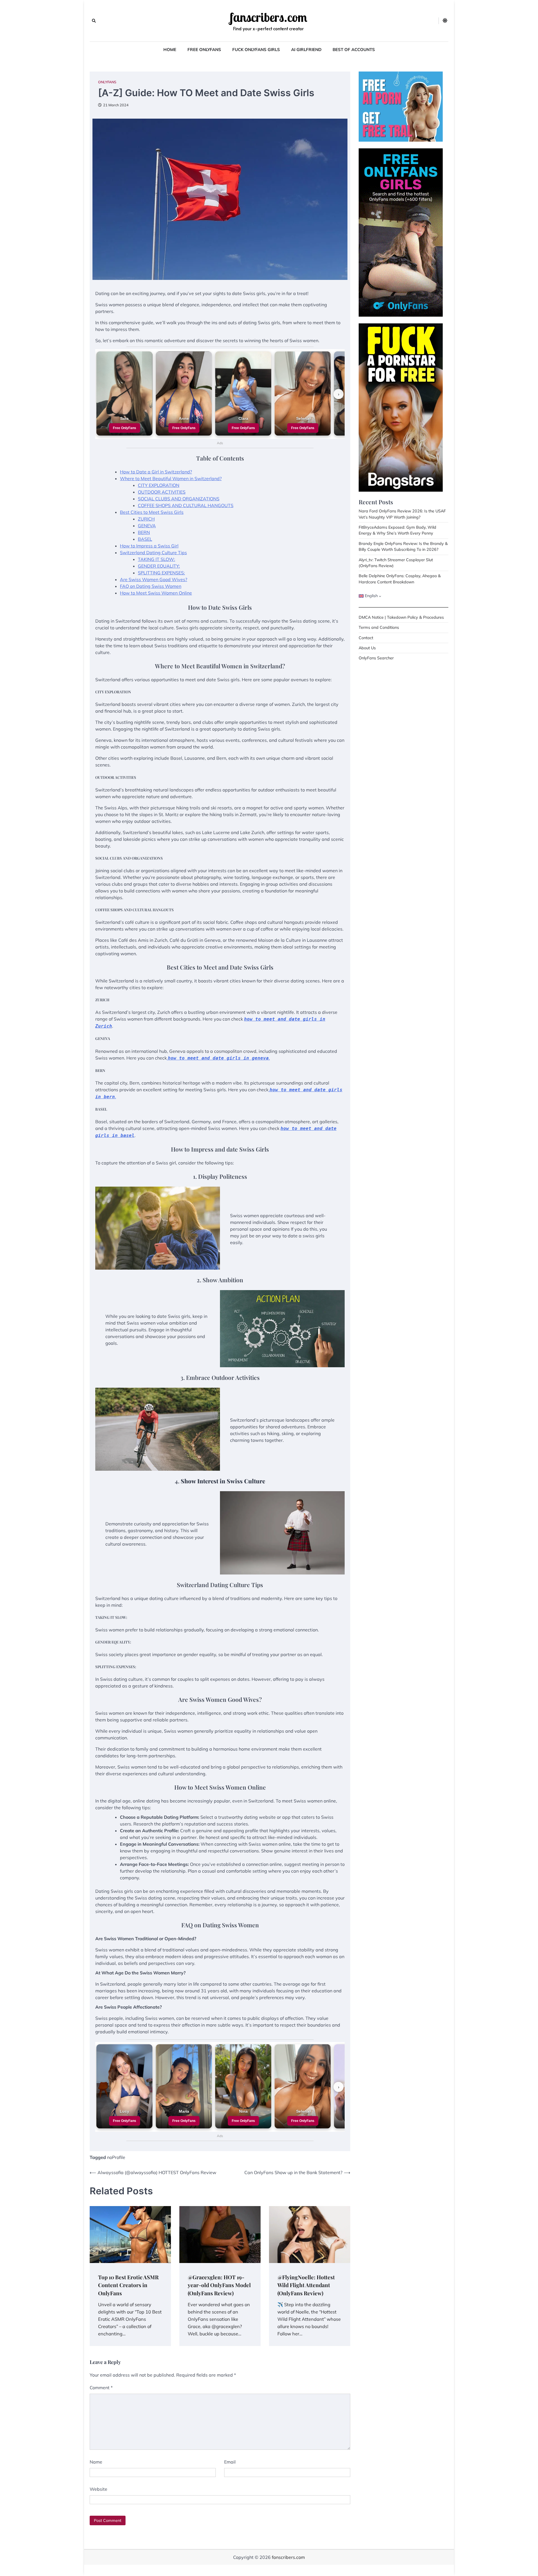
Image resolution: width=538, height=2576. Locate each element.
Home (170, 50)
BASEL (145, 539)
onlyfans (107, 82)
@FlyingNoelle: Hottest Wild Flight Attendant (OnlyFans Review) (306, 2285)
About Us (367, 648)
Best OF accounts (354, 50)
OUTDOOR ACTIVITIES (162, 492)
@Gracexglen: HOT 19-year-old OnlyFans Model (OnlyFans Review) (219, 2285)
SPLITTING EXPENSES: (161, 573)
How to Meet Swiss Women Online (156, 593)
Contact (366, 638)
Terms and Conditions (379, 627)
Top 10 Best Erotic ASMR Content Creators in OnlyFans (128, 2285)
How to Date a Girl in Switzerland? (156, 472)
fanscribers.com (268, 17)
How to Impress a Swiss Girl (149, 546)
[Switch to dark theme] (445, 20)
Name (96, 2462)
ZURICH (146, 519)
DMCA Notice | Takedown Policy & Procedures (401, 617)
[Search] (94, 21)
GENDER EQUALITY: (159, 566)
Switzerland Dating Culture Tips (153, 553)
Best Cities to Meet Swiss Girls (152, 512)
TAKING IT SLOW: (156, 559)
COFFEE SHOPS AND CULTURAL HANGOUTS (186, 505)
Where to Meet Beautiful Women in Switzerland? (171, 478)
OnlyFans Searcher (376, 658)
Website (98, 2489)
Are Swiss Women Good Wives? (154, 579)
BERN (144, 532)
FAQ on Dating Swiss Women (151, 586)
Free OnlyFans (204, 50)
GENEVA (147, 526)
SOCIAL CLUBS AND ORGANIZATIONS (179, 499)
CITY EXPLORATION (159, 485)
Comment (101, 2388)
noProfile (116, 2157)
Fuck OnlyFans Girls (256, 50)
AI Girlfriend (306, 50)
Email (230, 2462)
